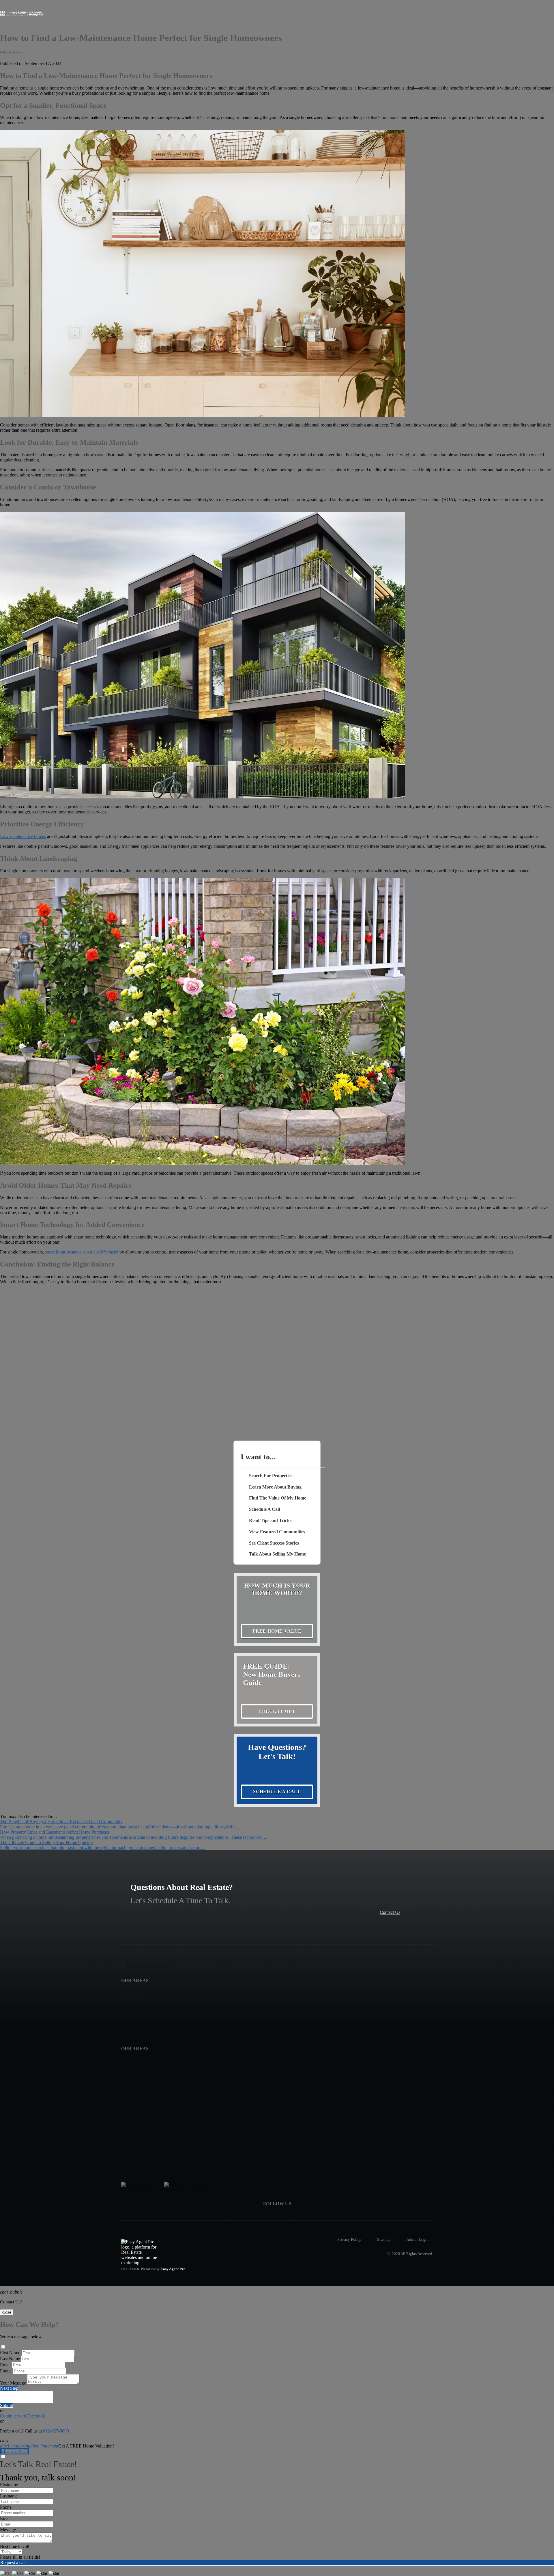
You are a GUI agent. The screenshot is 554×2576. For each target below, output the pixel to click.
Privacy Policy (349, 2239)
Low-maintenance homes (23, 836)
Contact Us (390, 1912)
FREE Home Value (277, 1631)
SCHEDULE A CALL (277, 1792)
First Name (10, 2353)
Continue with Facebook (23, 2416)
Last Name (10, 2359)
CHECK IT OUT (277, 1711)
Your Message (13, 2383)
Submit (6, 2405)
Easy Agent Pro (173, 2269)
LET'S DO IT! (14, 2451)
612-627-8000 (56, 2431)
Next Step (9, 2388)
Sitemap (384, 2239)
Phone (6, 2371)
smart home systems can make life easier (82, 1252)
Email (5, 2365)
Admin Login (417, 2239)
